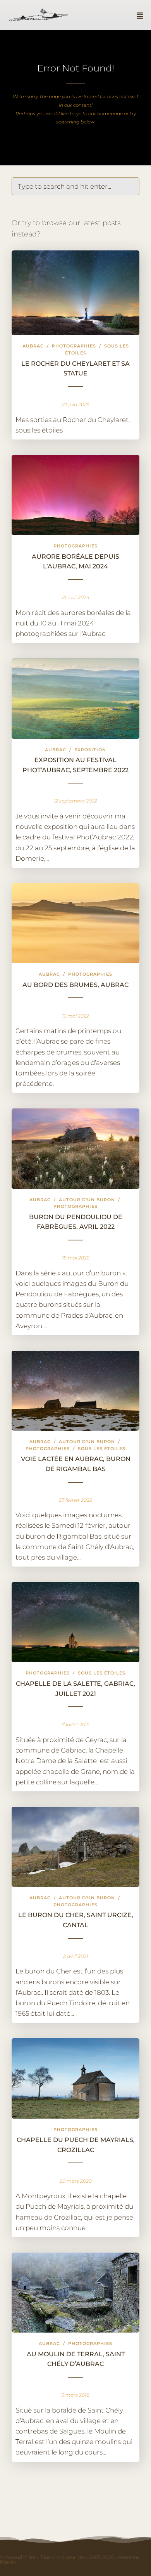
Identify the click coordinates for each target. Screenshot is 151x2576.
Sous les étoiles (102, 1449)
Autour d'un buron (87, 1200)
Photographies (74, 346)
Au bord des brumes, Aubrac (75, 985)
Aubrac (33, 346)
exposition (90, 750)
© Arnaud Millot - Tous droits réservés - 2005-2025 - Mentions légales (70, 2559)
